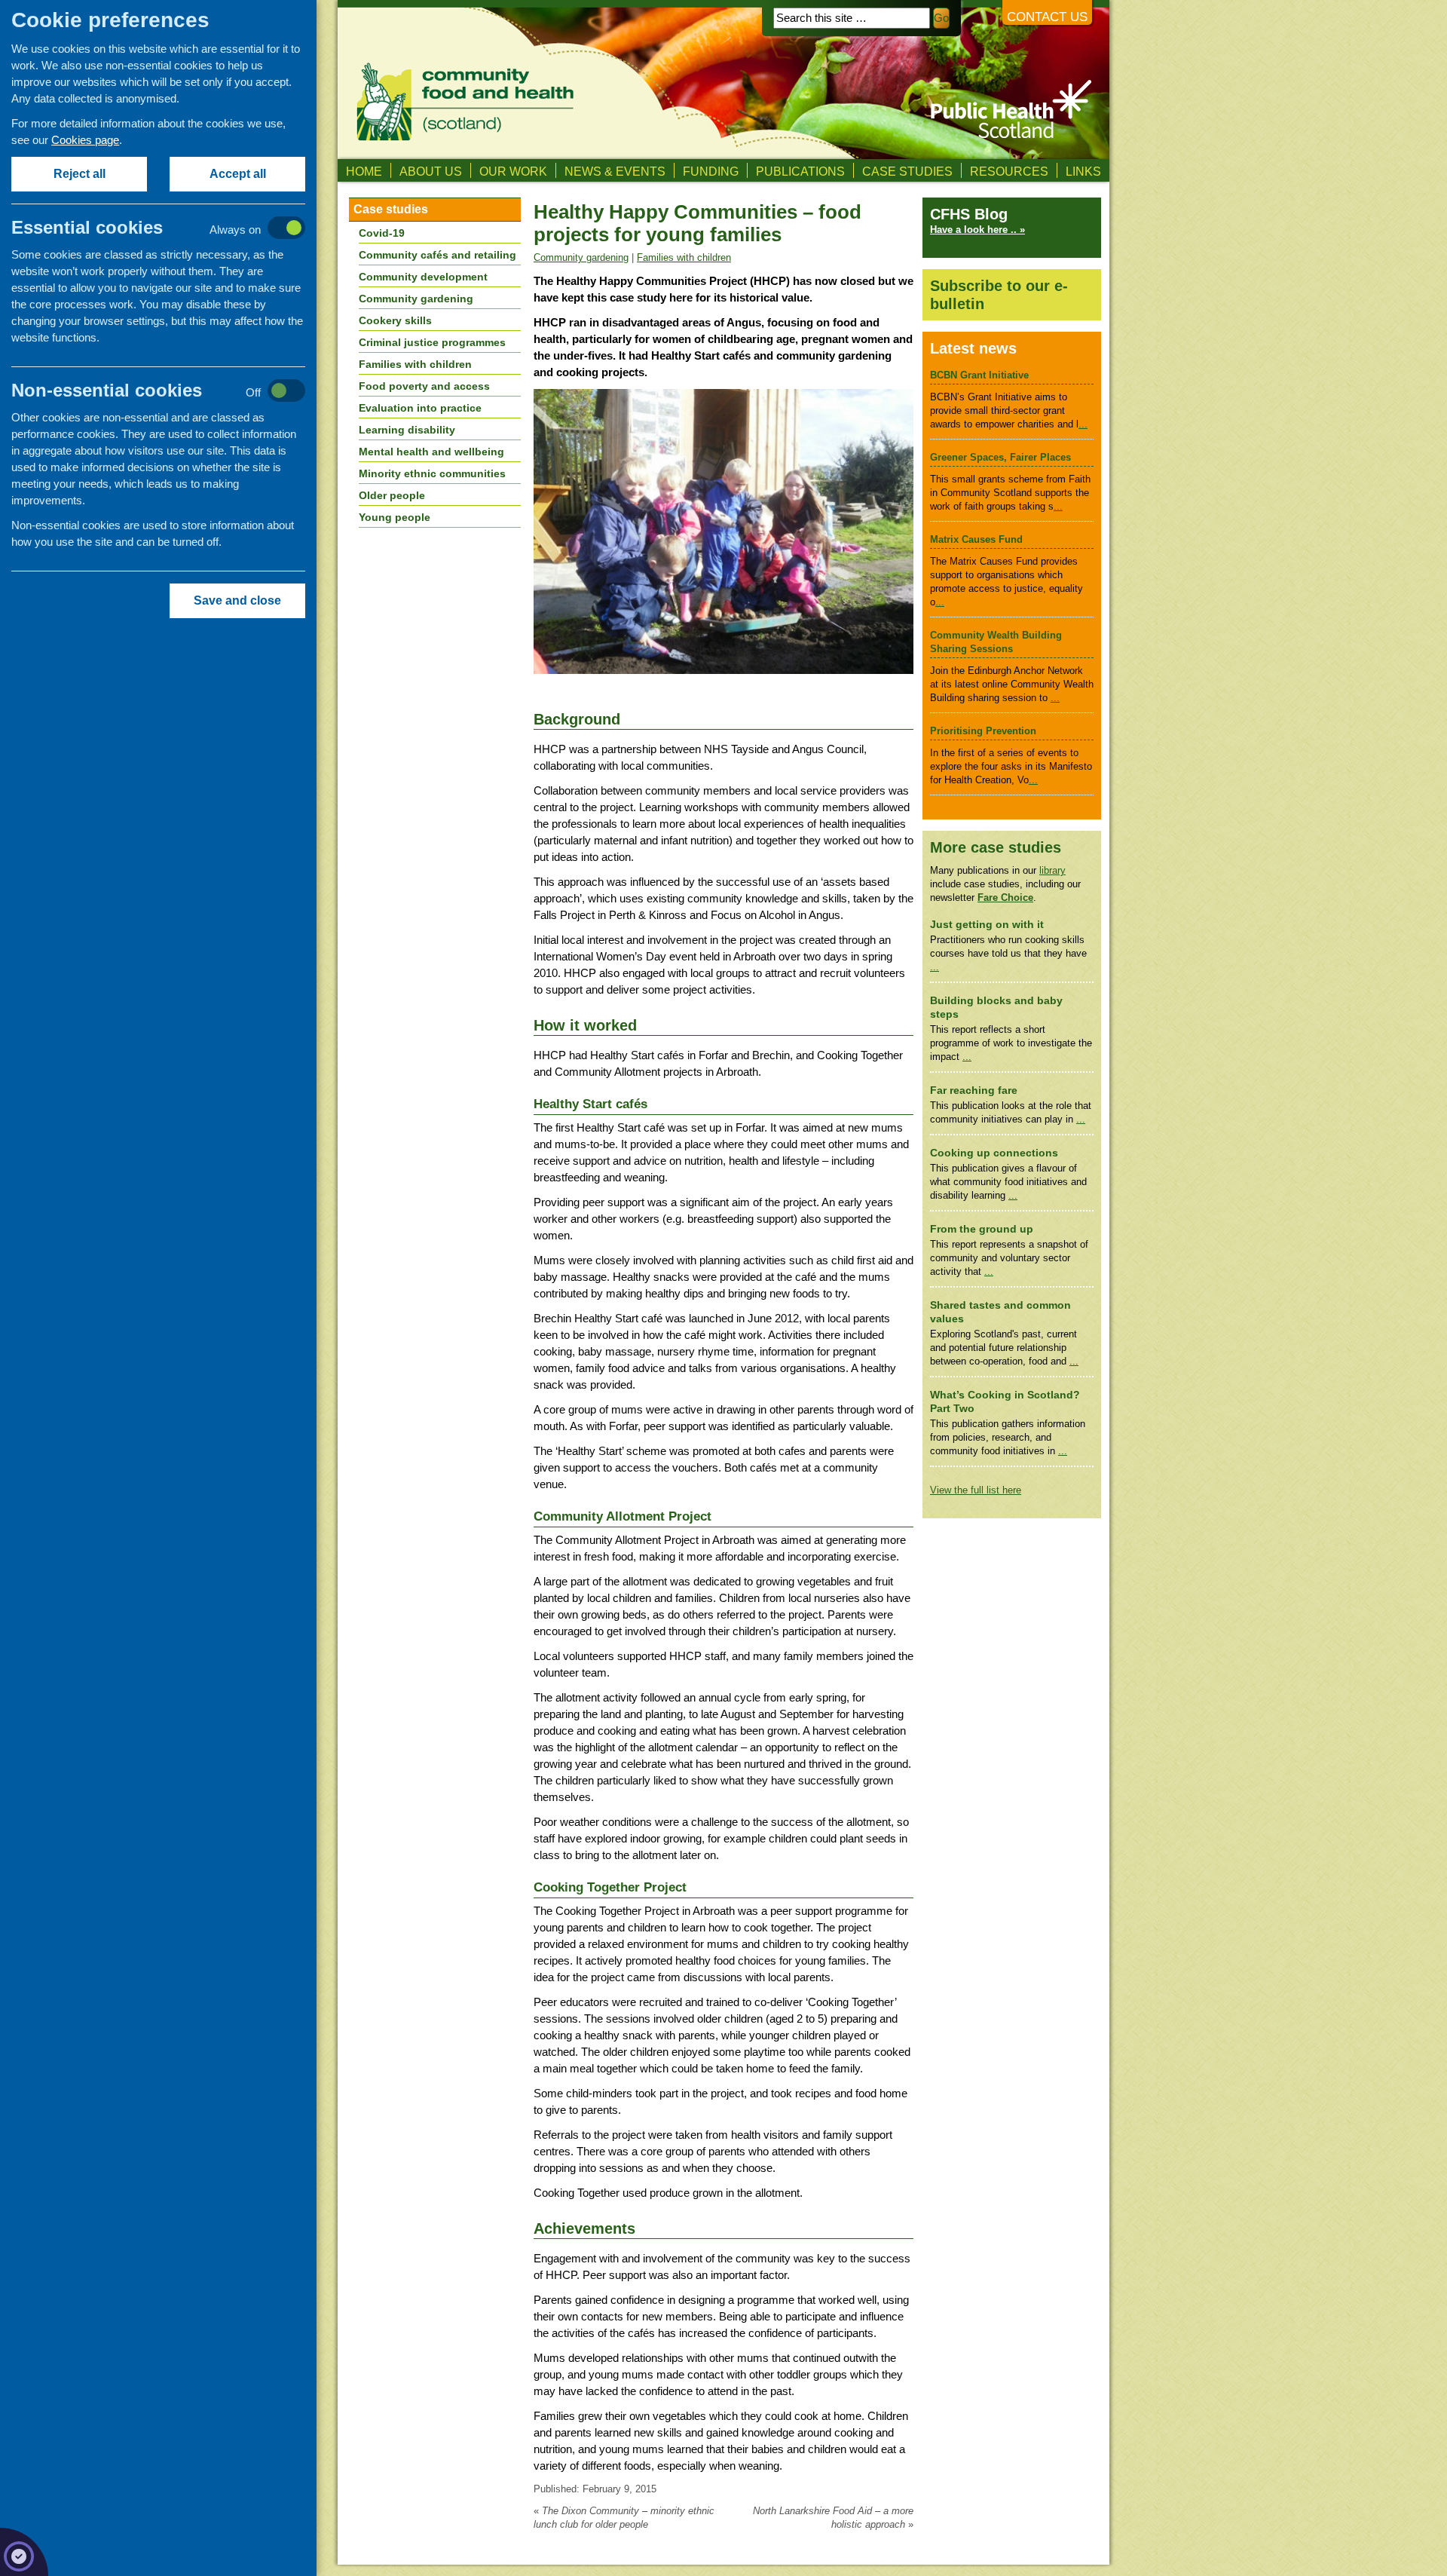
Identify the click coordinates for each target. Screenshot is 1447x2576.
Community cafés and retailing (437, 255)
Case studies (907, 171)
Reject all (80, 174)
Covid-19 (382, 233)
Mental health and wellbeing (431, 452)
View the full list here (976, 1490)
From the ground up (982, 1229)
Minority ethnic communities (432, 473)
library (1052, 870)
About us (431, 171)
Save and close (237, 600)
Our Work (513, 171)
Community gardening (581, 257)
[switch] (174, 229)
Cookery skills (395, 320)
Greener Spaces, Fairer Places (1000, 457)
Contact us (1047, 17)
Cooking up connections (994, 1153)
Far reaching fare (974, 1090)
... (1083, 424)
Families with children (684, 257)
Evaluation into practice (420, 408)
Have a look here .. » (977, 230)
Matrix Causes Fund (976, 539)
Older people (392, 495)
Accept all (238, 174)
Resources (1009, 171)
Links (1083, 171)
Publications (800, 171)
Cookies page (85, 140)
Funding (711, 171)
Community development (423, 277)
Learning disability (407, 430)
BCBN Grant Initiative (979, 375)
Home (364, 171)
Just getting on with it (987, 925)
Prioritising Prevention (983, 731)
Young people (395, 517)
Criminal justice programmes (432, 342)
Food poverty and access (424, 386)
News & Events (615, 171)
